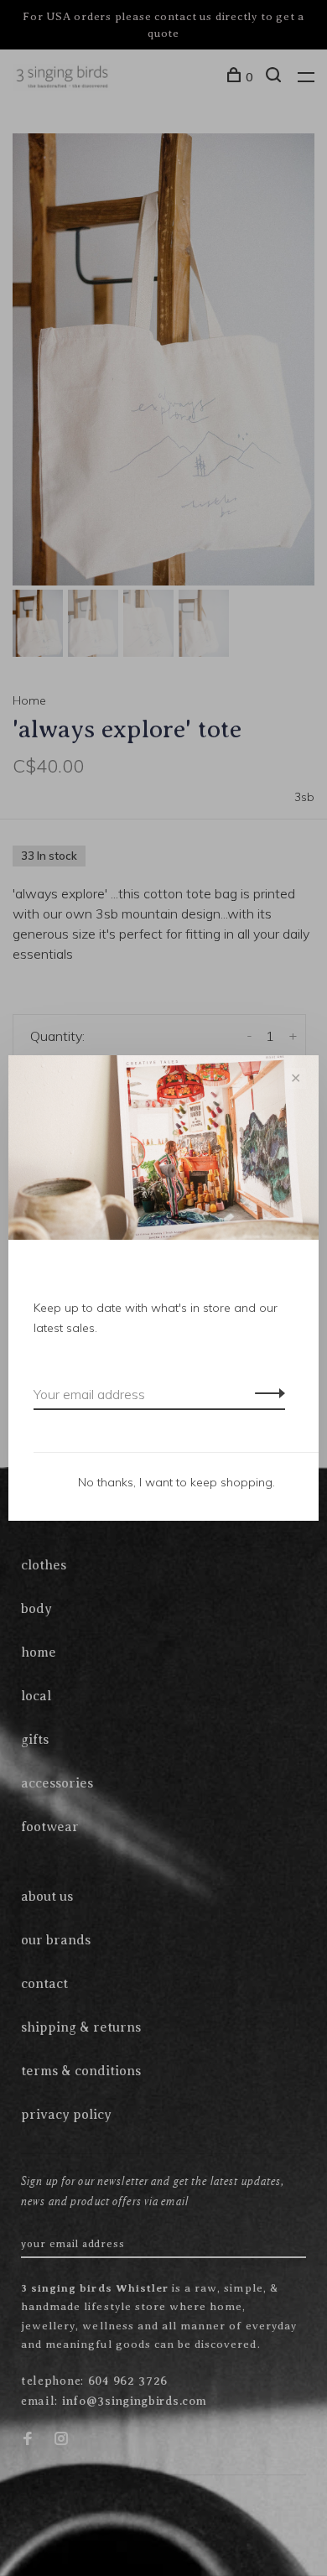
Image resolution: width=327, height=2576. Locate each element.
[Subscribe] (265, 1392)
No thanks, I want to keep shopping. (176, 1482)
